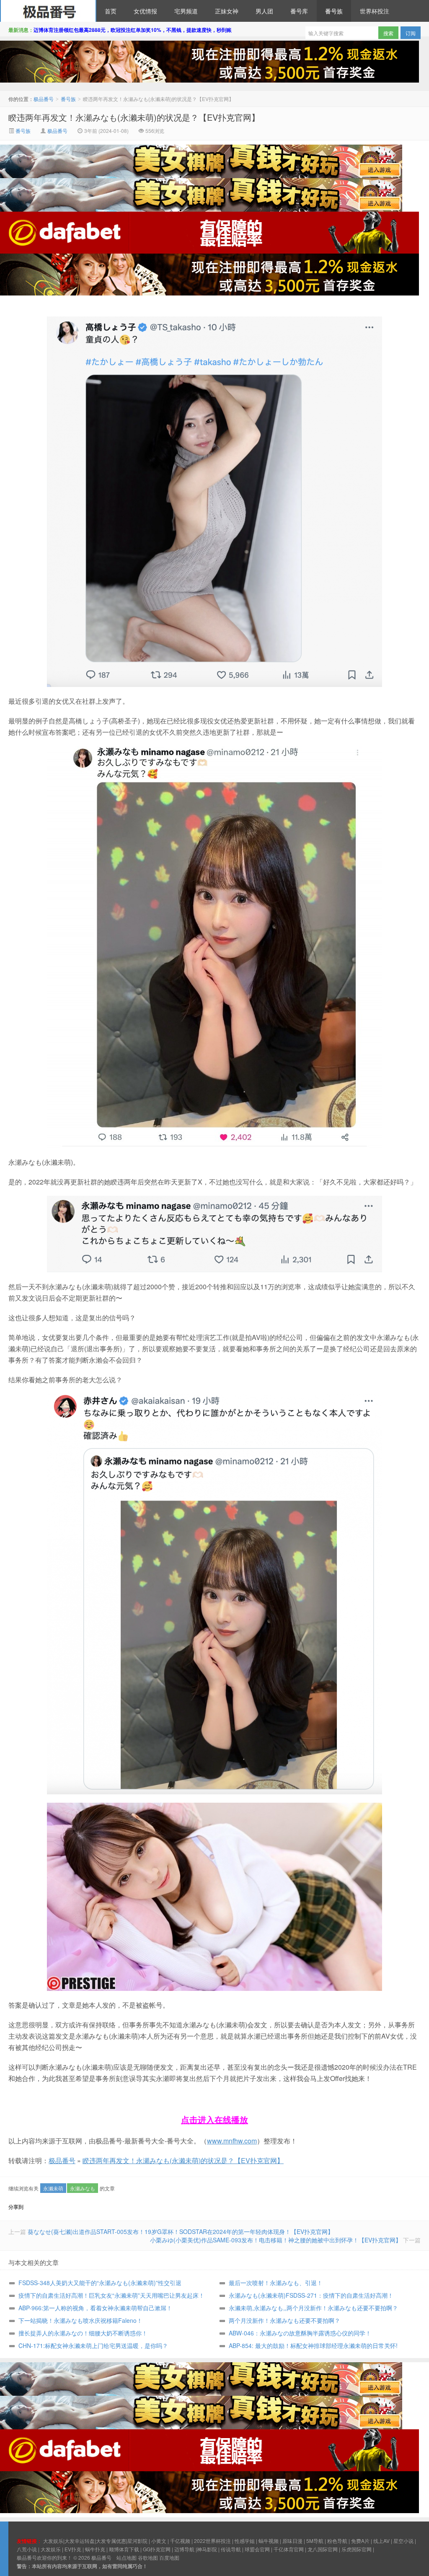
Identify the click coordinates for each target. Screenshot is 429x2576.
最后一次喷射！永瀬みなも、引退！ (276, 2283)
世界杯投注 (375, 11)
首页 (111, 11)
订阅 (411, 33)
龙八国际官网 (323, 2549)
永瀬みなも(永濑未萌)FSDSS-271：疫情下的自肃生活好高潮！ (311, 2295)
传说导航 (231, 2549)
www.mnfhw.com (232, 2141)
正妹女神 (227, 11)
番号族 (334, 11)
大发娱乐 (51, 2549)
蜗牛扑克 (95, 2549)
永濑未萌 (53, 2188)
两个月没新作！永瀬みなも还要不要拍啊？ (284, 2320)
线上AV (381, 2541)
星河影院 (137, 2541)
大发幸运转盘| (80, 2541)
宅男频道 (186, 11)
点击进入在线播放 (214, 2119)
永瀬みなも (83, 2188)
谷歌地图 (148, 2557)
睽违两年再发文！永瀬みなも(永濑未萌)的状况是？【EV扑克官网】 (134, 117)
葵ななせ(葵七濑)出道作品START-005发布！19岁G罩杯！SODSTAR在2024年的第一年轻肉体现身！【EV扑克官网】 (181, 2231)
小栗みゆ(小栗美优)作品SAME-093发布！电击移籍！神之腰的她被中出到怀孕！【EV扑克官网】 (276, 2240)
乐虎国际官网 (357, 2549)
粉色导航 (337, 2541)
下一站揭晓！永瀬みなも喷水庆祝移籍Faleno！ (80, 2320)
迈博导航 (184, 2549)
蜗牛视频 (269, 2541)
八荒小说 (27, 2549)
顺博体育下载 (124, 2549)
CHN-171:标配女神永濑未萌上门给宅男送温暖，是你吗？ (93, 2345)
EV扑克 (73, 2549)
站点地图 (127, 2557)
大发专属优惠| (112, 2541)
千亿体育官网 (289, 2549)
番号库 (299, 11)
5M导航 (315, 2541)
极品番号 (48, 11)
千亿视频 (180, 2541)
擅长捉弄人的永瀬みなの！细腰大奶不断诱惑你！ (83, 2333)
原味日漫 (292, 2541)
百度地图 (169, 2557)
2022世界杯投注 (212, 2541)
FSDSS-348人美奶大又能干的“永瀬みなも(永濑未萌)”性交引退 (100, 2283)
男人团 (264, 11)
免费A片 (360, 2541)
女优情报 (145, 11)
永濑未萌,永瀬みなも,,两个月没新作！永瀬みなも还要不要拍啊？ (313, 2308)
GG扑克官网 (157, 2549)
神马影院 (207, 2549)
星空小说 (403, 2541)
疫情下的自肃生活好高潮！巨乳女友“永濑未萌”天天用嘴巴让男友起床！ (111, 2295)
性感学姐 (245, 2541)
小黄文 (159, 2541)
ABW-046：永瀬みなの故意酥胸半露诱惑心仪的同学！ (300, 2333)
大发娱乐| (54, 2541)
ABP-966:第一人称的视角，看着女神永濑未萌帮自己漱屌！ (95, 2308)
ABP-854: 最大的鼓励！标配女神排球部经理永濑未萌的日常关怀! (313, 2345)
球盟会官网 (257, 2549)
